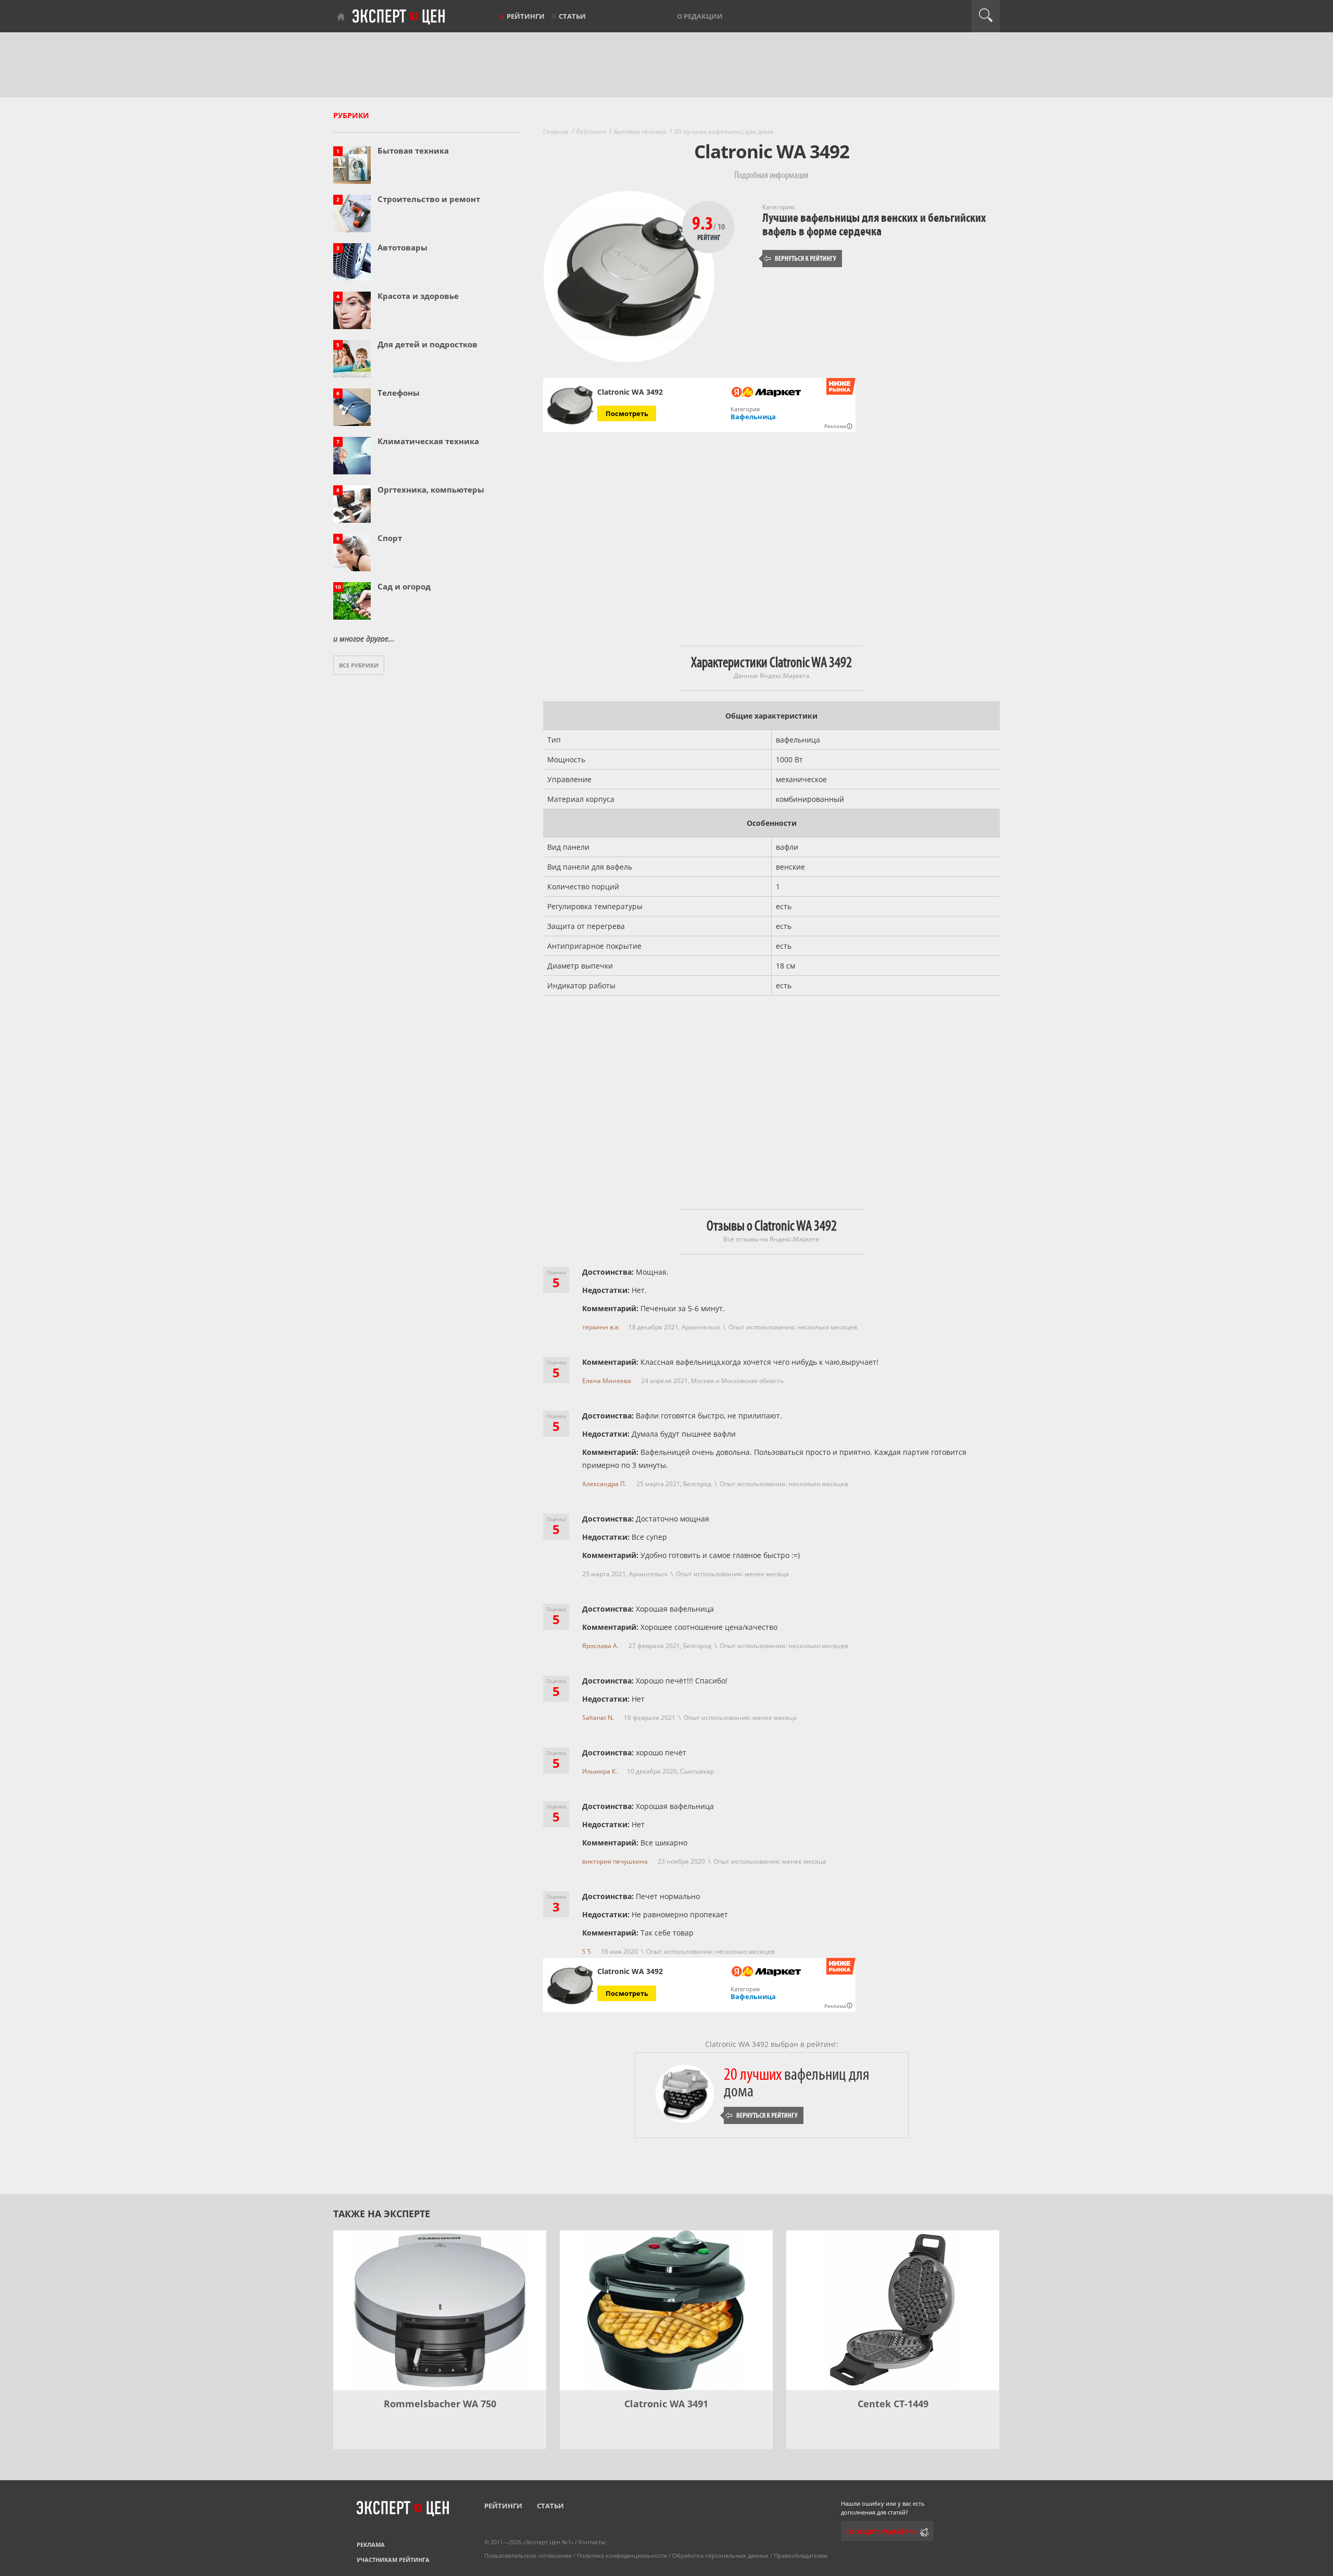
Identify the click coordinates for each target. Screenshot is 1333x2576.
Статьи (572, 16)
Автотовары (403, 247)
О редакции (700, 16)
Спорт (390, 538)
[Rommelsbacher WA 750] (440, 2310)
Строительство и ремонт (429, 199)
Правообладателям (801, 2555)
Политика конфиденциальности (622, 2555)
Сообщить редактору (881, 2531)
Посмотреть (627, 413)
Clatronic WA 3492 (630, 392)
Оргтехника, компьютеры (431, 489)
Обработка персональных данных (720, 2555)
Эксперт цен (399, 17)
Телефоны (399, 393)
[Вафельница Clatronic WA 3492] (570, 405)
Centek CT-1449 (893, 2404)
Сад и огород (404, 586)
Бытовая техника (413, 150)
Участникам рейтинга (393, 2560)
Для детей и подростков (427, 344)
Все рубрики (359, 665)
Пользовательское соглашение (528, 2555)
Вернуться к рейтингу (800, 259)
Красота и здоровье (418, 296)
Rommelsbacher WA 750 (440, 2404)
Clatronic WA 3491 (666, 2404)
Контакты (592, 2542)
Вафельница (753, 417)
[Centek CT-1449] (893, 2310)
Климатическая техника (428, 441)
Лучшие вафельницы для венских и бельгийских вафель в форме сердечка (874, 225)
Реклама (371, 2544)
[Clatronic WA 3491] (666, 2310)
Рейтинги (526, 16)
